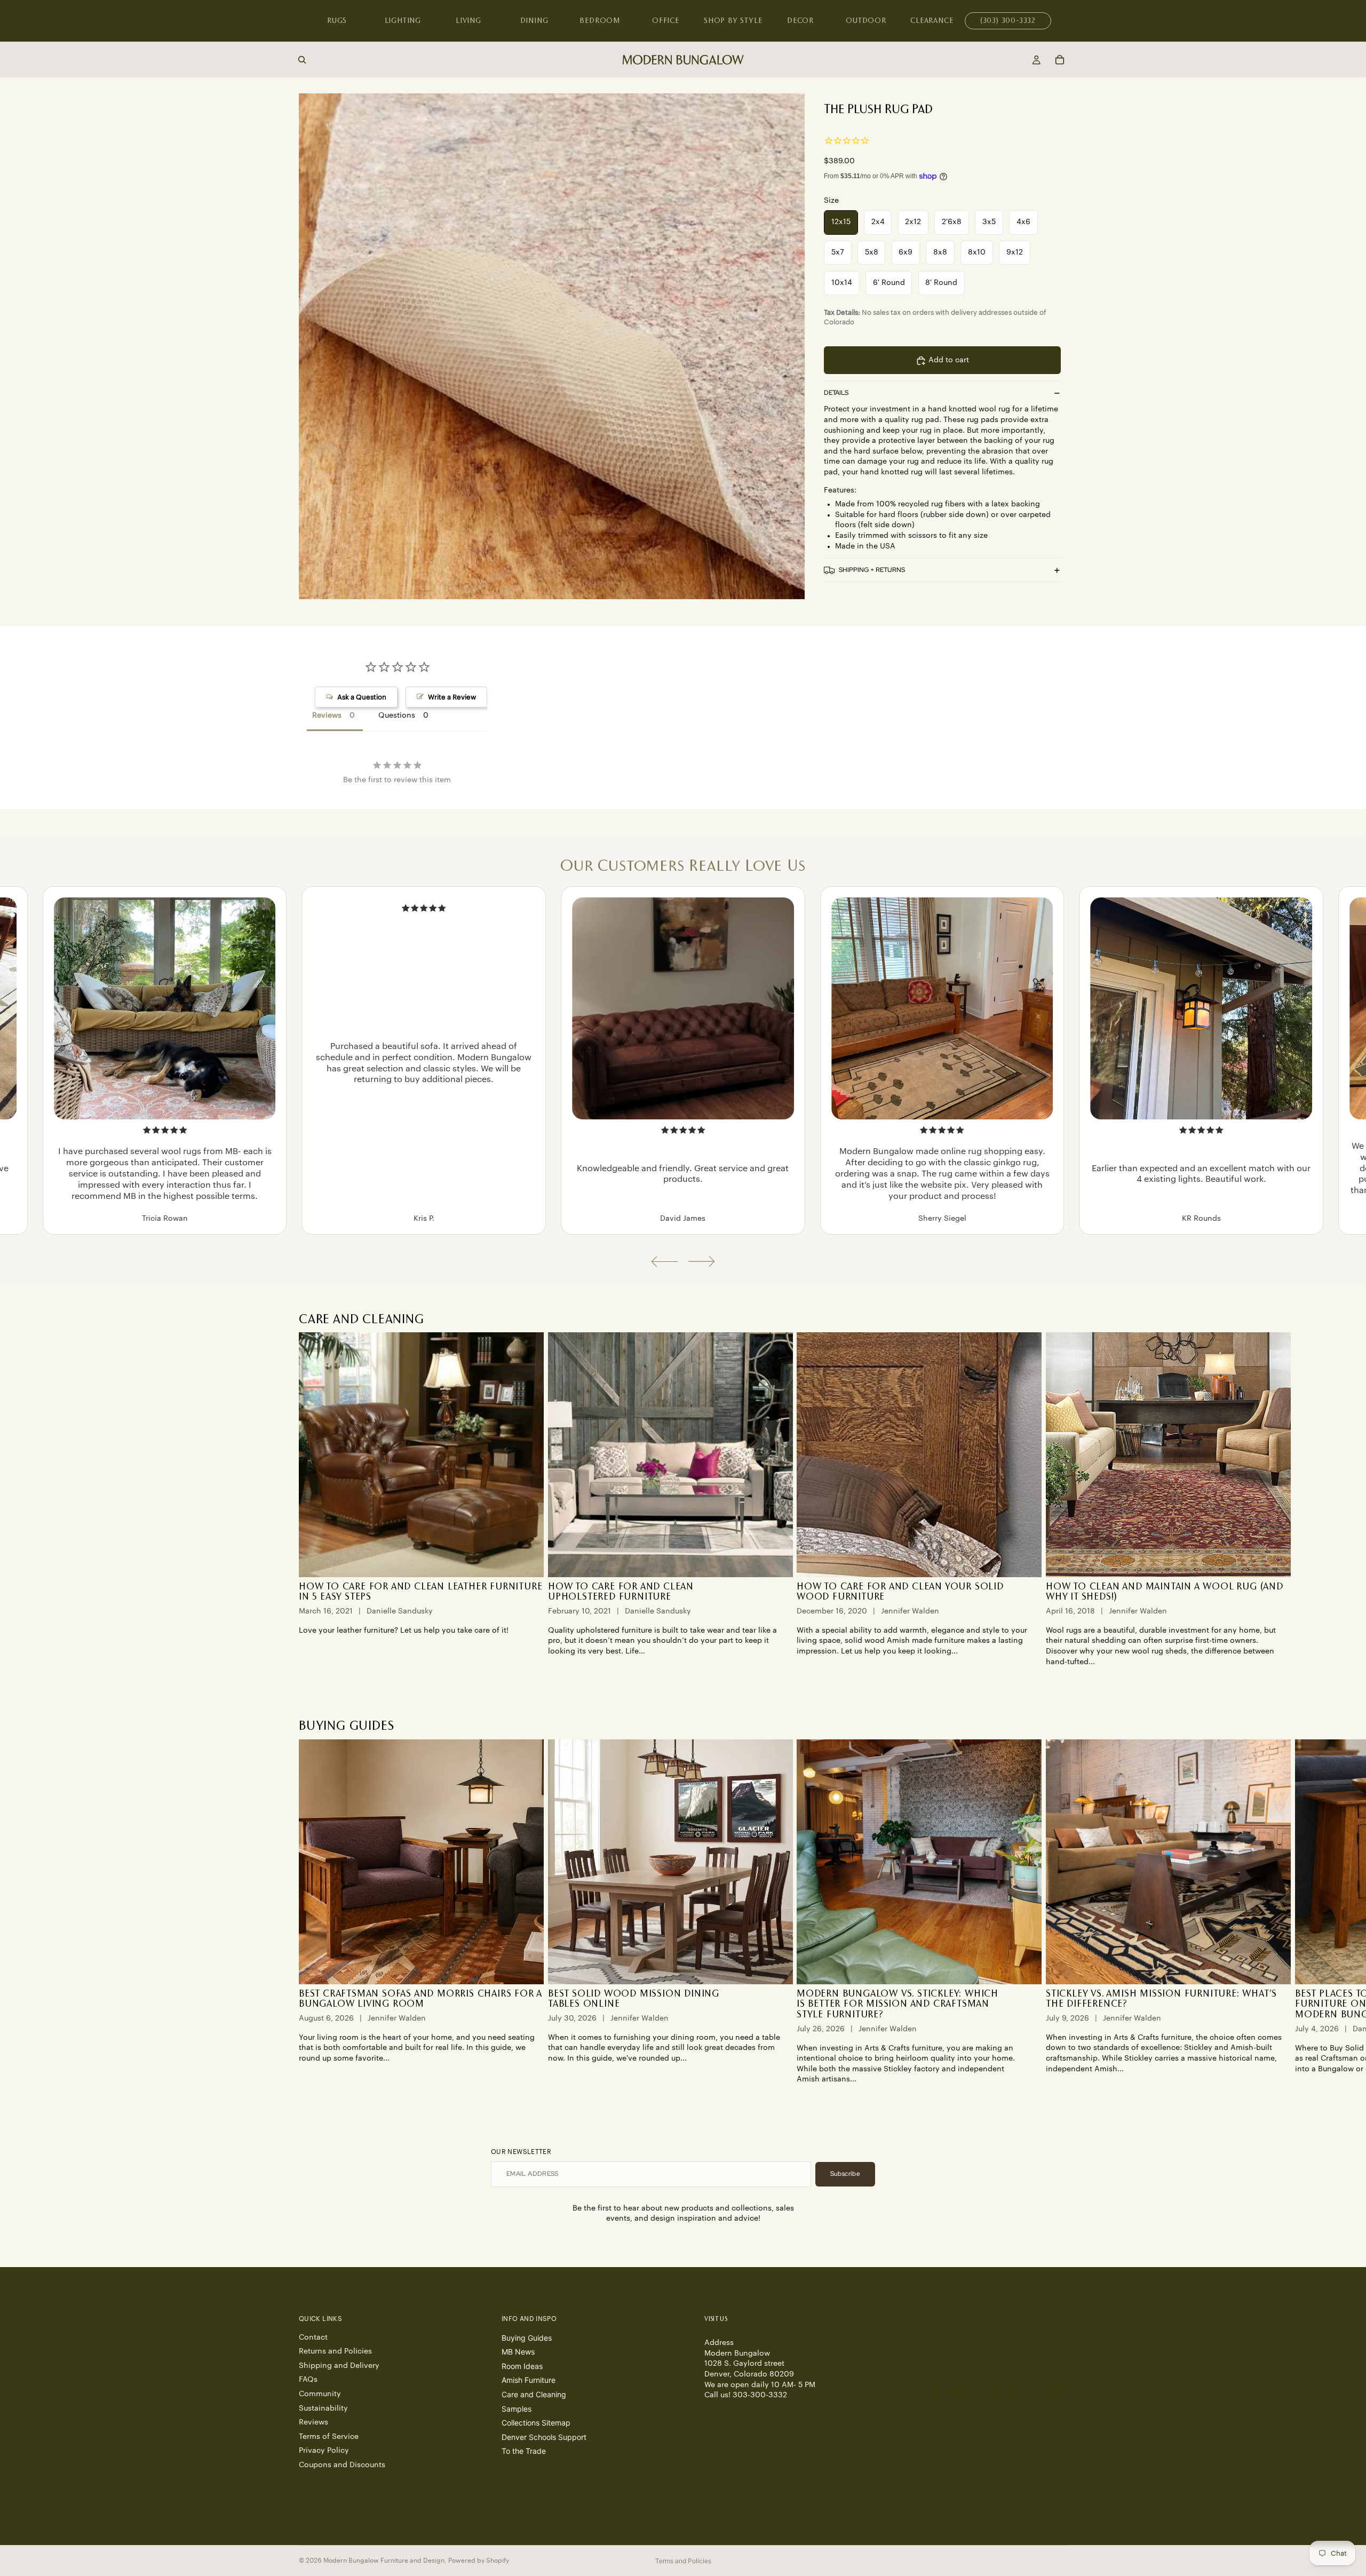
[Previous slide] (664, 1262)
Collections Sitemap (536, 2423)
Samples (517, 2408)
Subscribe (845, 2174)
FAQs (308, 2380)
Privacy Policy (324, 2451)
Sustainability (323, 2408)
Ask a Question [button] (362, 697)
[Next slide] (702, 1262)
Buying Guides (527, 2337)
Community (320, 2394)
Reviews (313, 2422)
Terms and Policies (683, 2561)
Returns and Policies (335, 2351)
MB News (518, 2352)
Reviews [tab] (327, 715)
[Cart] (1060, 60)
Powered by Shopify (479, 2561)
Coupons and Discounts (342, 2465)
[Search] (302, 60)
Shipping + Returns (872, 570)
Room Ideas (522, 2366)
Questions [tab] (397, 715)
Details (836, 393)
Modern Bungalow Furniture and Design (384, 2561)
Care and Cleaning (534, 2394)
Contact (313, 2337)
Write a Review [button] (452, 697)
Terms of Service (329, 2436)
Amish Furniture (529, 2380)
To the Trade (524, 2451)
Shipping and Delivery (339, 2365)
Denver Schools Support (544, 2436)
